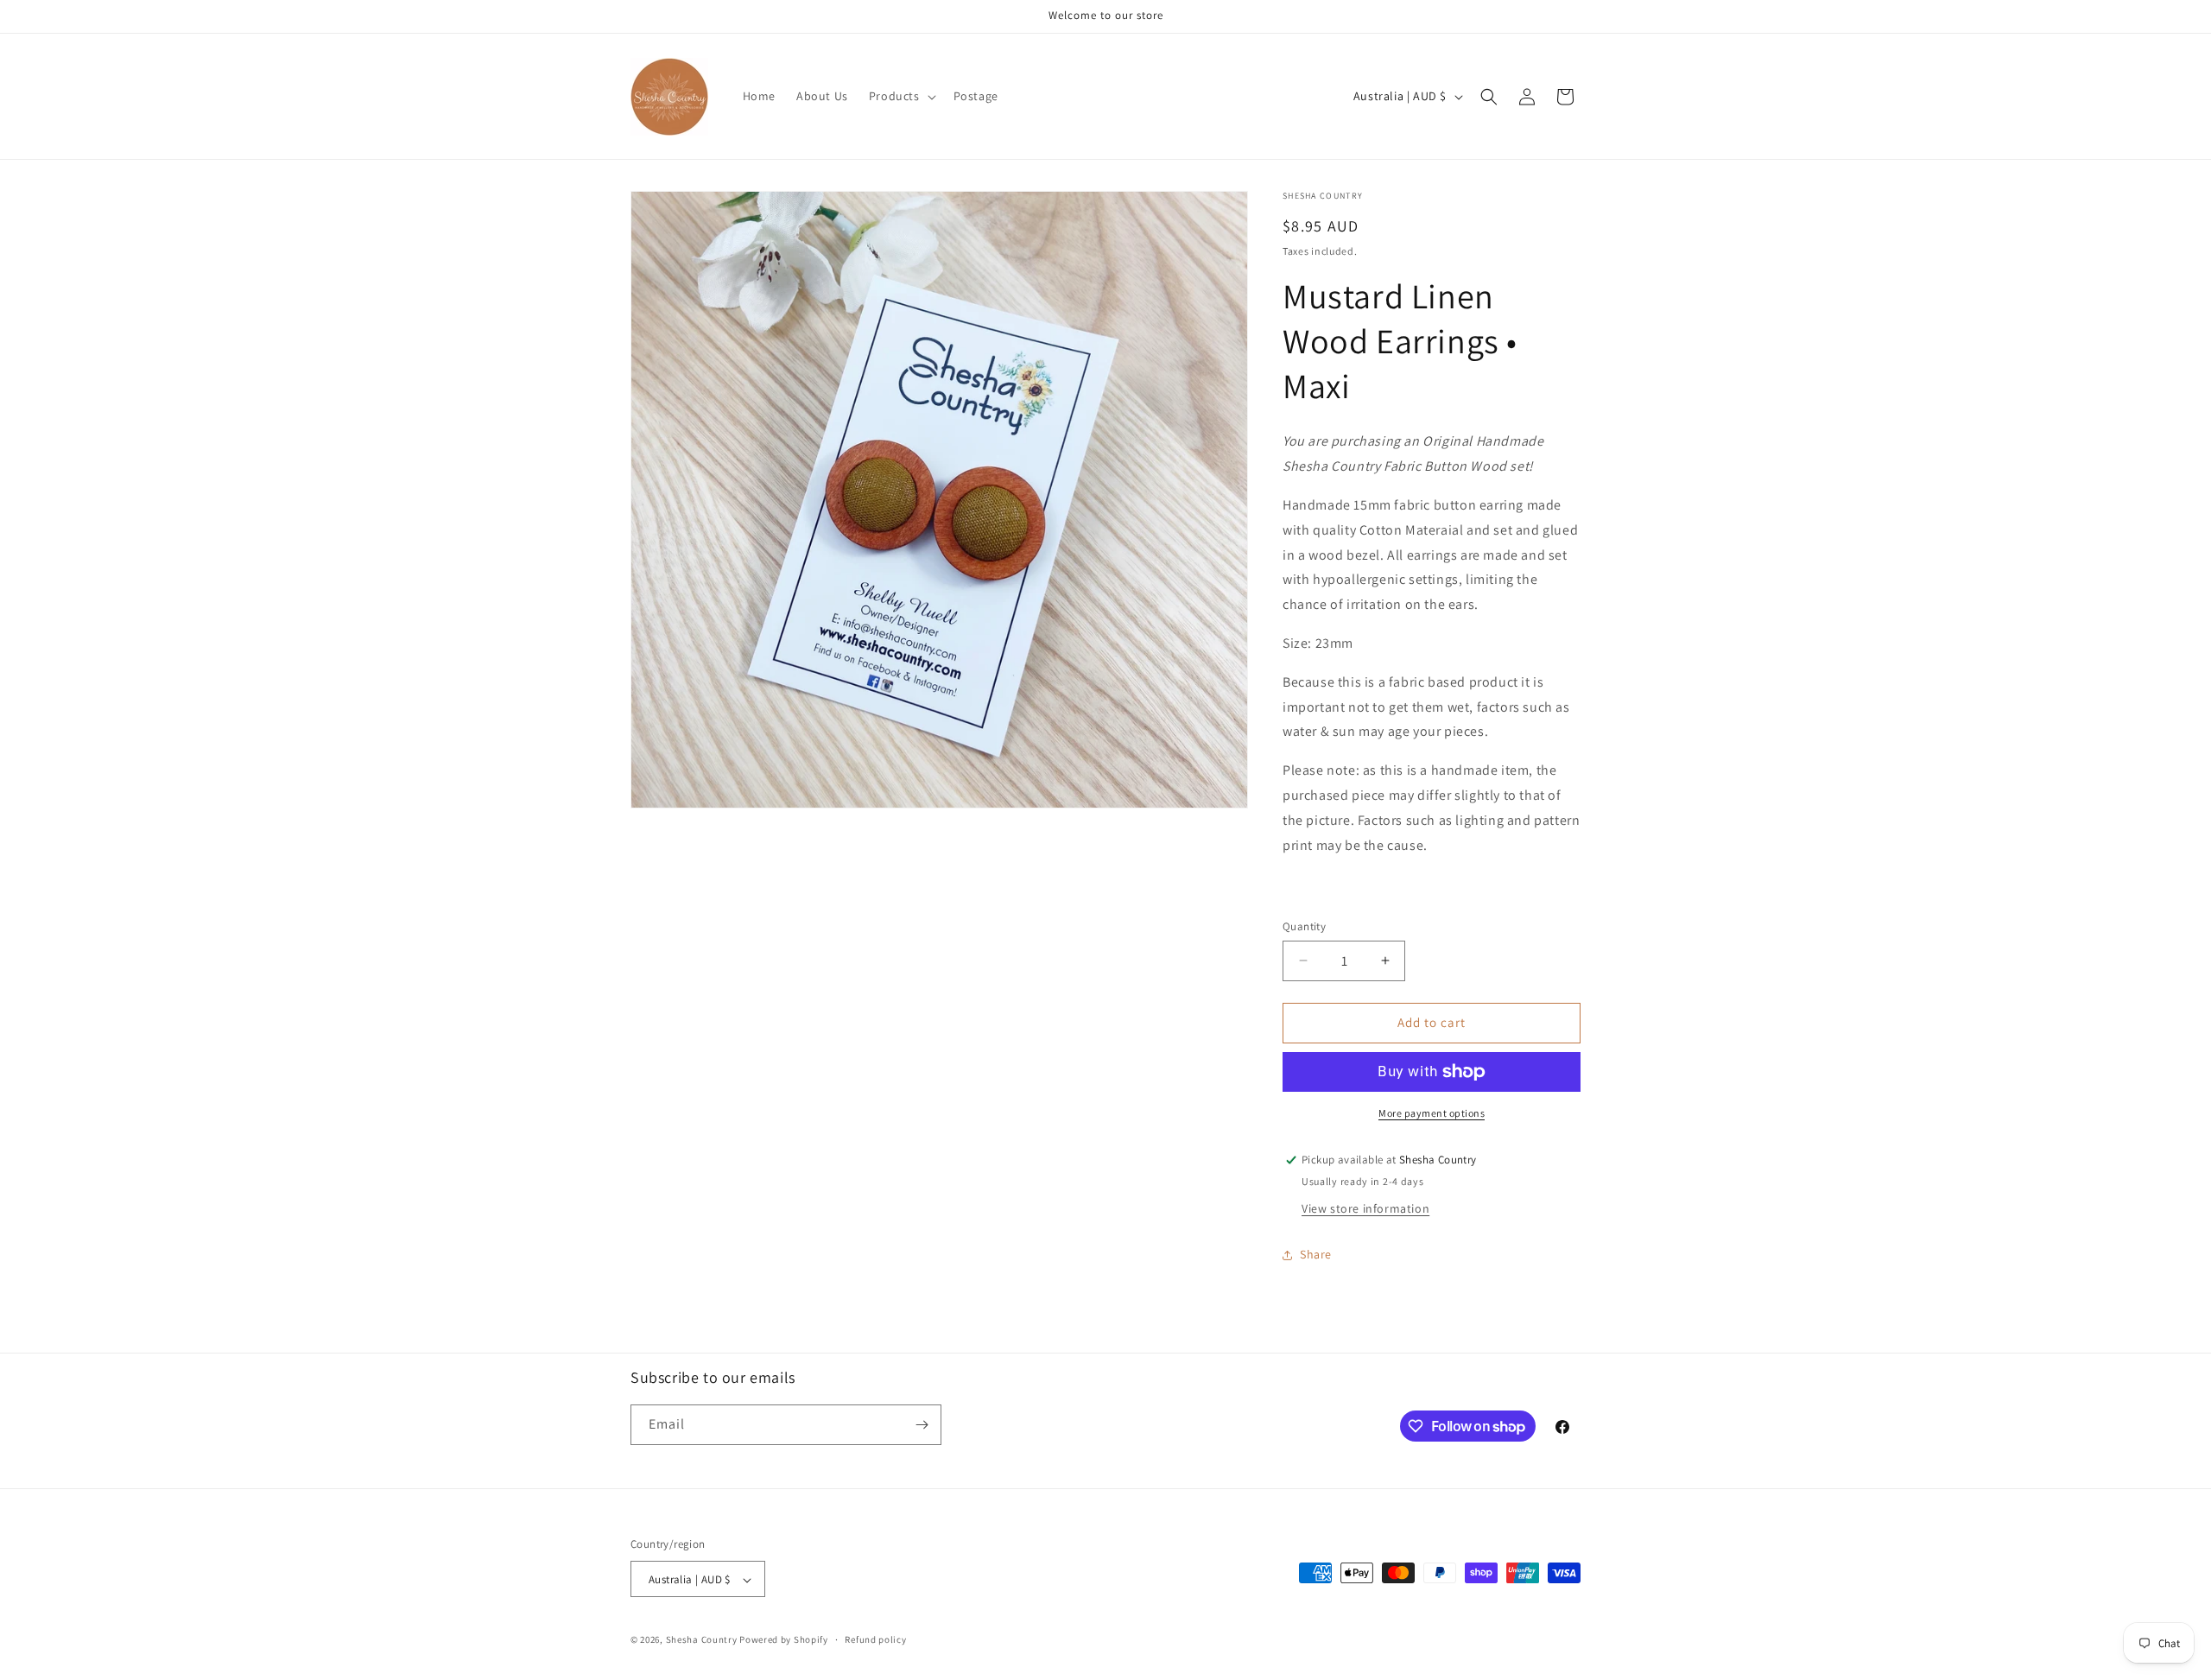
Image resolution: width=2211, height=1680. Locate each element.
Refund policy (875, 1639)
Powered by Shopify (784, 1640)
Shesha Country (702, 1640)
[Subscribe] (922, 1425)
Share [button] (1316, 1254)
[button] (901, 96)
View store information (1365, 1208)
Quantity (1304, 926)
